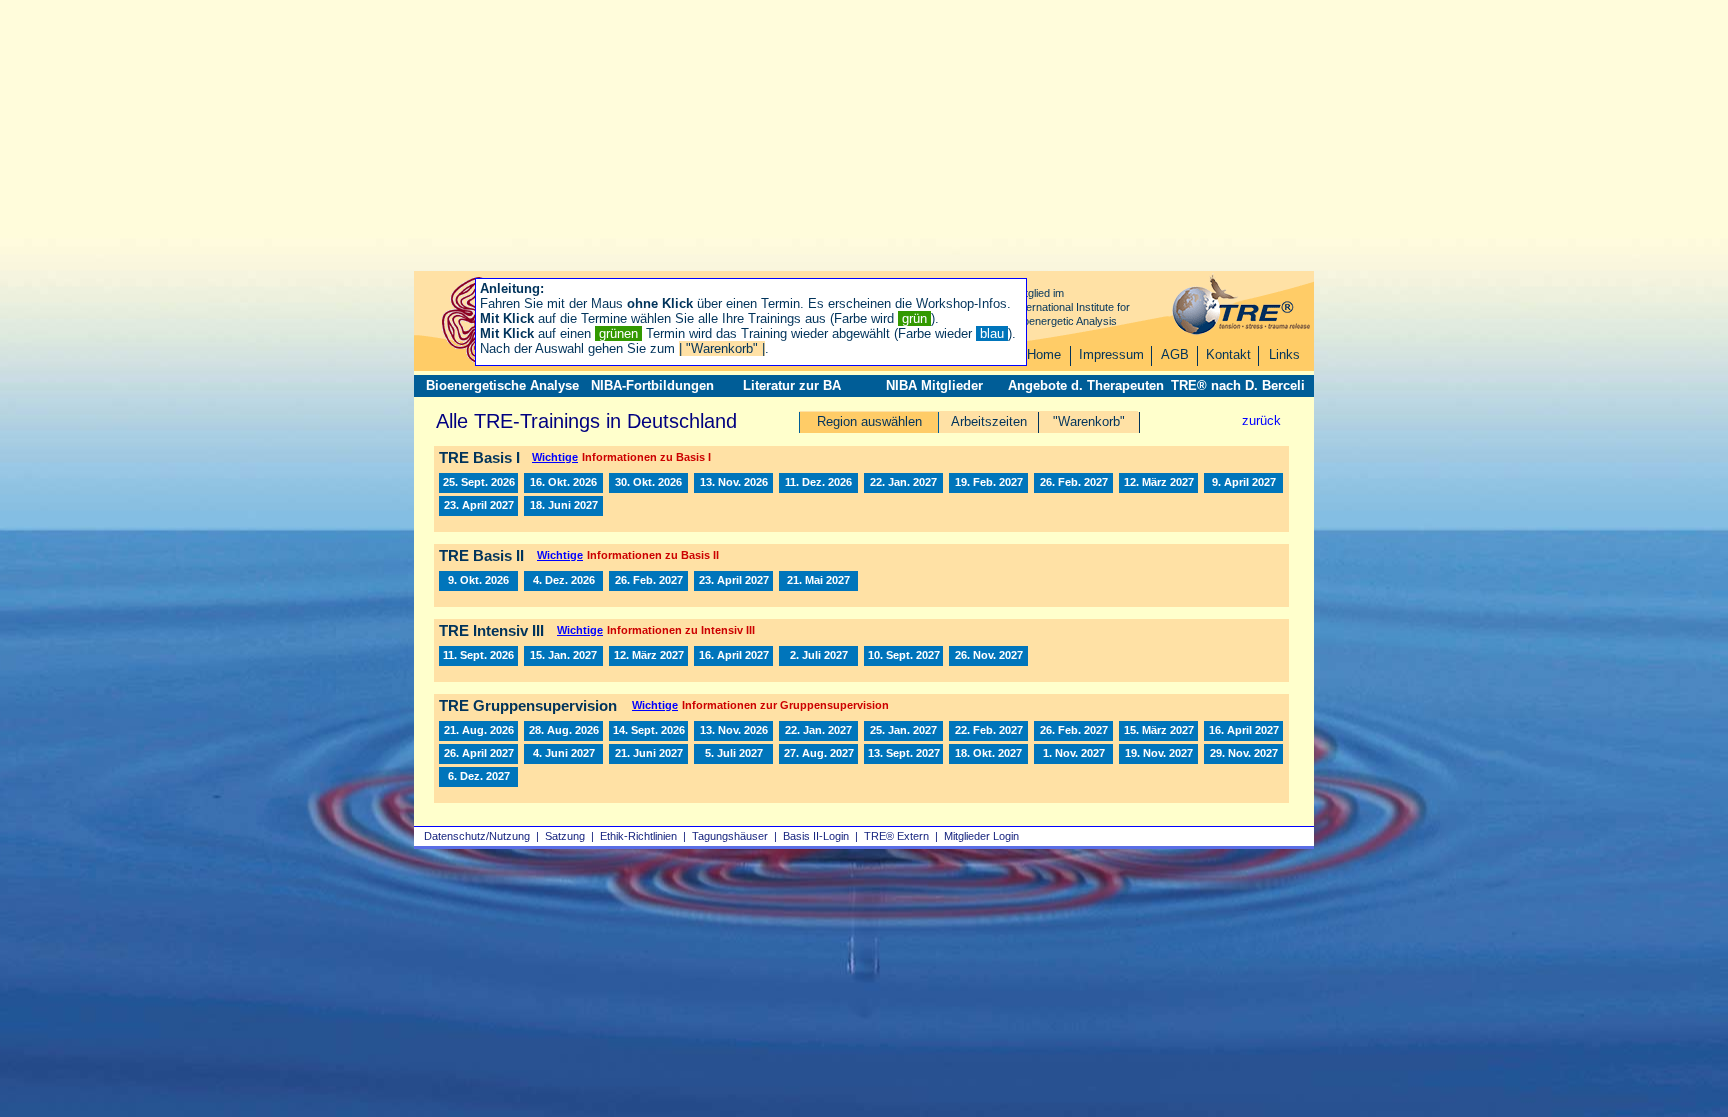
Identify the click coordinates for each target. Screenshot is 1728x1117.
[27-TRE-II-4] (818, 581)
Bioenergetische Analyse (502, 385)
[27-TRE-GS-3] (1073, 731)
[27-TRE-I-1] (903, 483)
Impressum (1111, 354)
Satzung (565, 836)
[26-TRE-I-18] (818, 483)
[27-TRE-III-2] (648, 656)
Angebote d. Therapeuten (1086, 385)
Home (1044, 354)
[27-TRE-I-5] (1158, 483)
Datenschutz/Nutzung (477, 836)
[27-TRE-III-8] (988, 656)
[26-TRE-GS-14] (478, 731)
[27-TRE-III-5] (903, 656)
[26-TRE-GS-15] (648, 731)
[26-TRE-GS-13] (563, 731)
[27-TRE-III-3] (733, 656)
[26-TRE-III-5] (478, 656)
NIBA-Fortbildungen (652, 385)
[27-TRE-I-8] (478, 506)
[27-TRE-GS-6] (1158, 731)
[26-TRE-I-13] (478, 483)
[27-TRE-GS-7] (1243, 731)
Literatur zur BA (792, 385)
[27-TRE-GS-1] (818, 731)
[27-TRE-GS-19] (1158, 754)
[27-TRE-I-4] (1073, 483)
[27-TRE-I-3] (988, 483)
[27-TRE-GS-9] (563, 754)
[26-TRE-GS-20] (733, 731)
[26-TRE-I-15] (648, 483)
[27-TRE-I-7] (1243, 483)
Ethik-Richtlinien (638, 836)
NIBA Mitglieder (934, 385)
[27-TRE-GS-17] (988, 754)
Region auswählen (869, 421)
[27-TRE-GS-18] (1073, 754)
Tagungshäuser (730, 836)
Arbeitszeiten (989, 421)
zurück (1261, 420)
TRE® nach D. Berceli (1238, 385)
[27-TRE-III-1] (563, 656)
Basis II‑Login (816, 836)
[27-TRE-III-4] (818, 656)
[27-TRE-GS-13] (818, 754)
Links (1284, 354)
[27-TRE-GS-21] (478, 777)
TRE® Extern (896, 836)
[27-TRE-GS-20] (1243, 754)
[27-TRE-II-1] (648, 581)
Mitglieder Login (981, 836)
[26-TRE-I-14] (563, 483)
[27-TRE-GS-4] (988, 731)
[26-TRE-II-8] (478, 581)
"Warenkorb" (1089, 421)
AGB (1175, 354)
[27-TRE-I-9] (563, 506)
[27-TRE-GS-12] (733, 754)
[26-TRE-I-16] (733, 483)
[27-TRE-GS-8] (478, 754)
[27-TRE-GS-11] (648, 754)
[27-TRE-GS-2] (903, 731)
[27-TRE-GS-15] (903, 754)
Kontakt (1228, 354)
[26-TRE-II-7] (563, 581)
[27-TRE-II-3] (733, 581)
